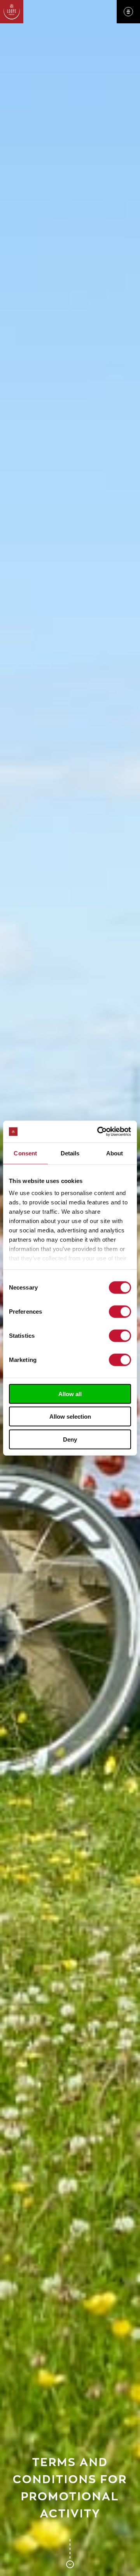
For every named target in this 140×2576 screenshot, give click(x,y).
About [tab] (115, 1153)
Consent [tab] (25, 1153)
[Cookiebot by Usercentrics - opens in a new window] (99, 1132)
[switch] (120, 1311)
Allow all (70, 1394)
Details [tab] (70, 1153)
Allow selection (70, 1417)
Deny (70, 1439)
